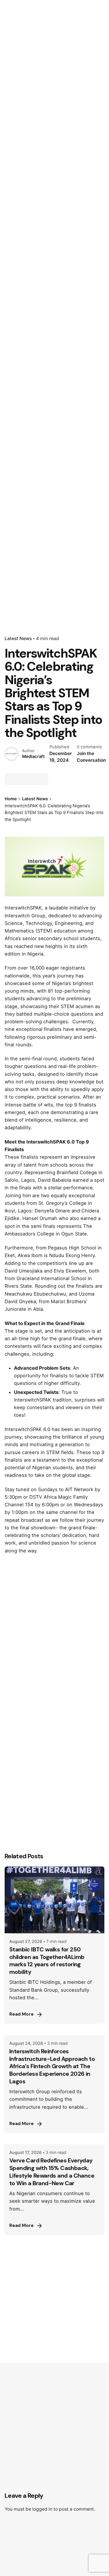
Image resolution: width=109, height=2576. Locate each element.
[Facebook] (11, 779)
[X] (21, 779)
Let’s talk (74, 154)
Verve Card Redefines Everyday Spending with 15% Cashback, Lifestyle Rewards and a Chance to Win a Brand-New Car (52, 2172)
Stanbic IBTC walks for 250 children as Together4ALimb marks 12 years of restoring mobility (47, 1961)
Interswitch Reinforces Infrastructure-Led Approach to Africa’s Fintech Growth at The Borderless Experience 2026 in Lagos (52, 2066)
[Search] (97, 155)
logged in (42, 2509)
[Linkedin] (32, 779)
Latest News (18, 638)
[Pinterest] (42, 779)
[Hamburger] (13, 155)
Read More (22, 2014)
